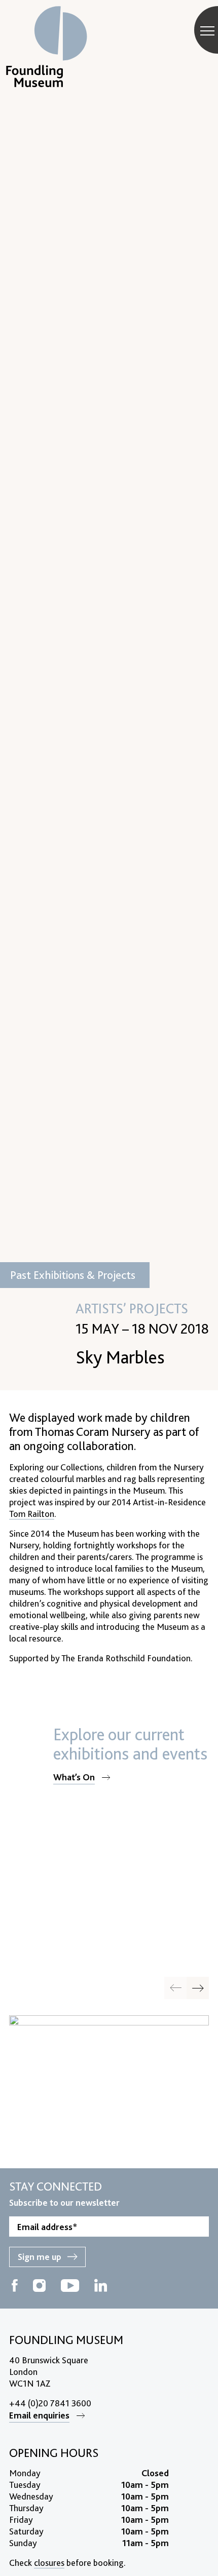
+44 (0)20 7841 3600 (50, 2403)
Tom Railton (32, 1514)
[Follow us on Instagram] (39, 2287)
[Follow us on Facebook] (15, 2287)
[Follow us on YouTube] (70, 2287)
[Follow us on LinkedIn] (101, 2287)
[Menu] (207, 30)
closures (49, 2563)
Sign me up (40, 2257)
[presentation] (198, 1988)
